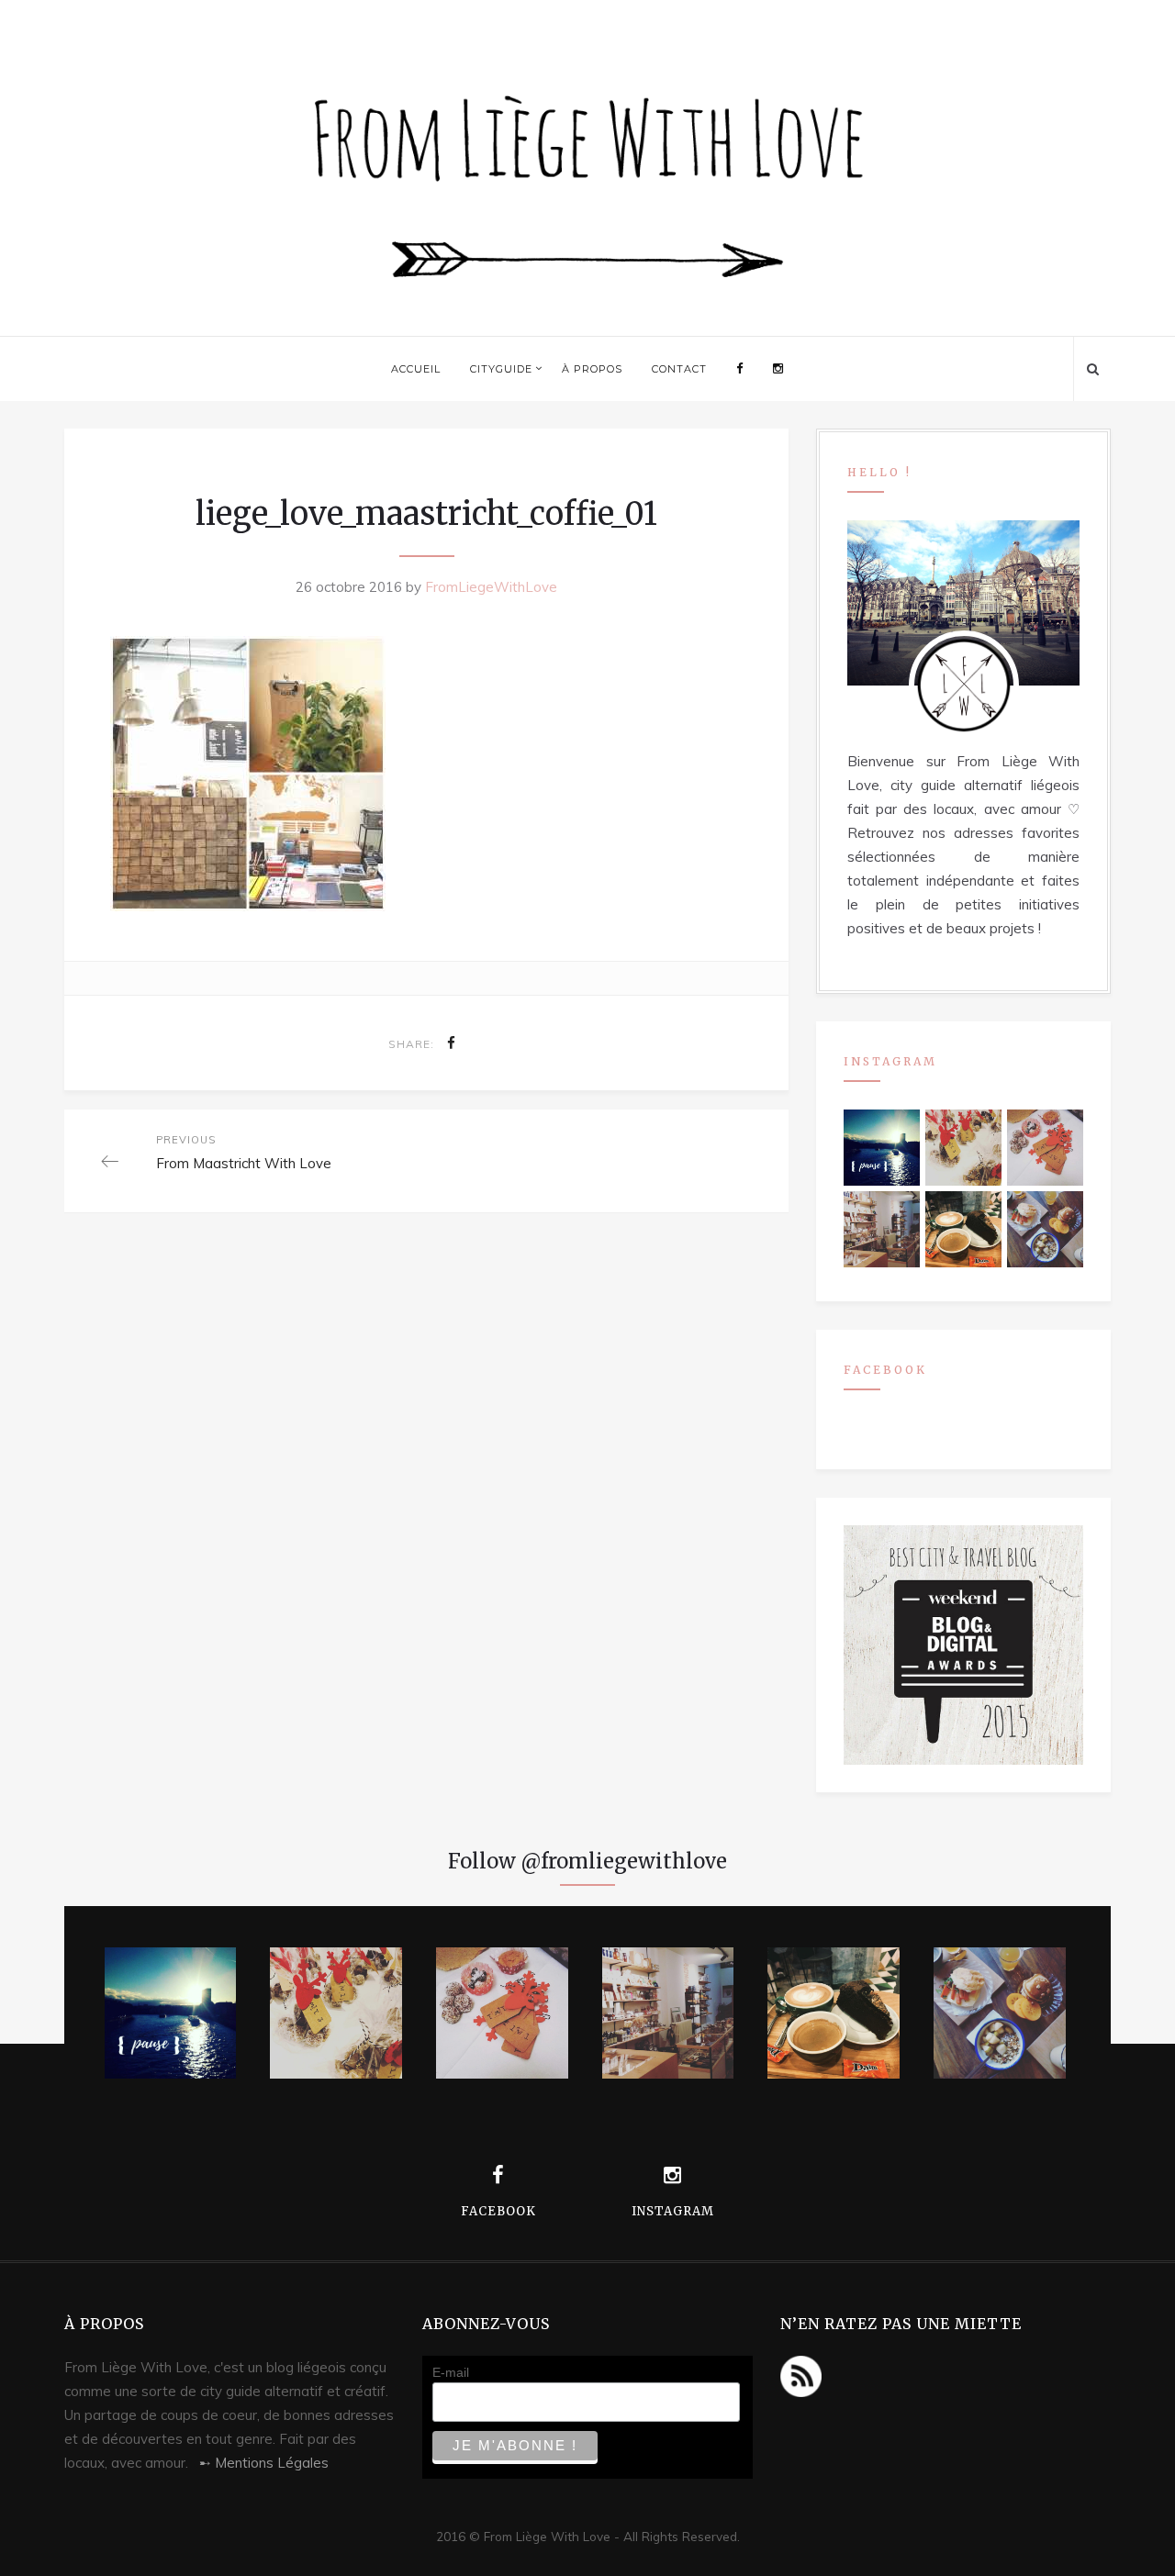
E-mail (451, 2372)
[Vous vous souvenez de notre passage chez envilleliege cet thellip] (1045, 1147)
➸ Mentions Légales (264, 2463)
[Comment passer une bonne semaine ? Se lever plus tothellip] (1045, 1229)
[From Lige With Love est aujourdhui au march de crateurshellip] (963, 1147)
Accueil (416, 369)
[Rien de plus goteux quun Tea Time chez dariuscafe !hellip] (963, 1229)
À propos (592, 369)
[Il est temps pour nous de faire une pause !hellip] (881, 1147)
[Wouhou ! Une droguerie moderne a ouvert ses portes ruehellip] (881, 1229)
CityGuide (501, 369)
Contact (679, 369)
